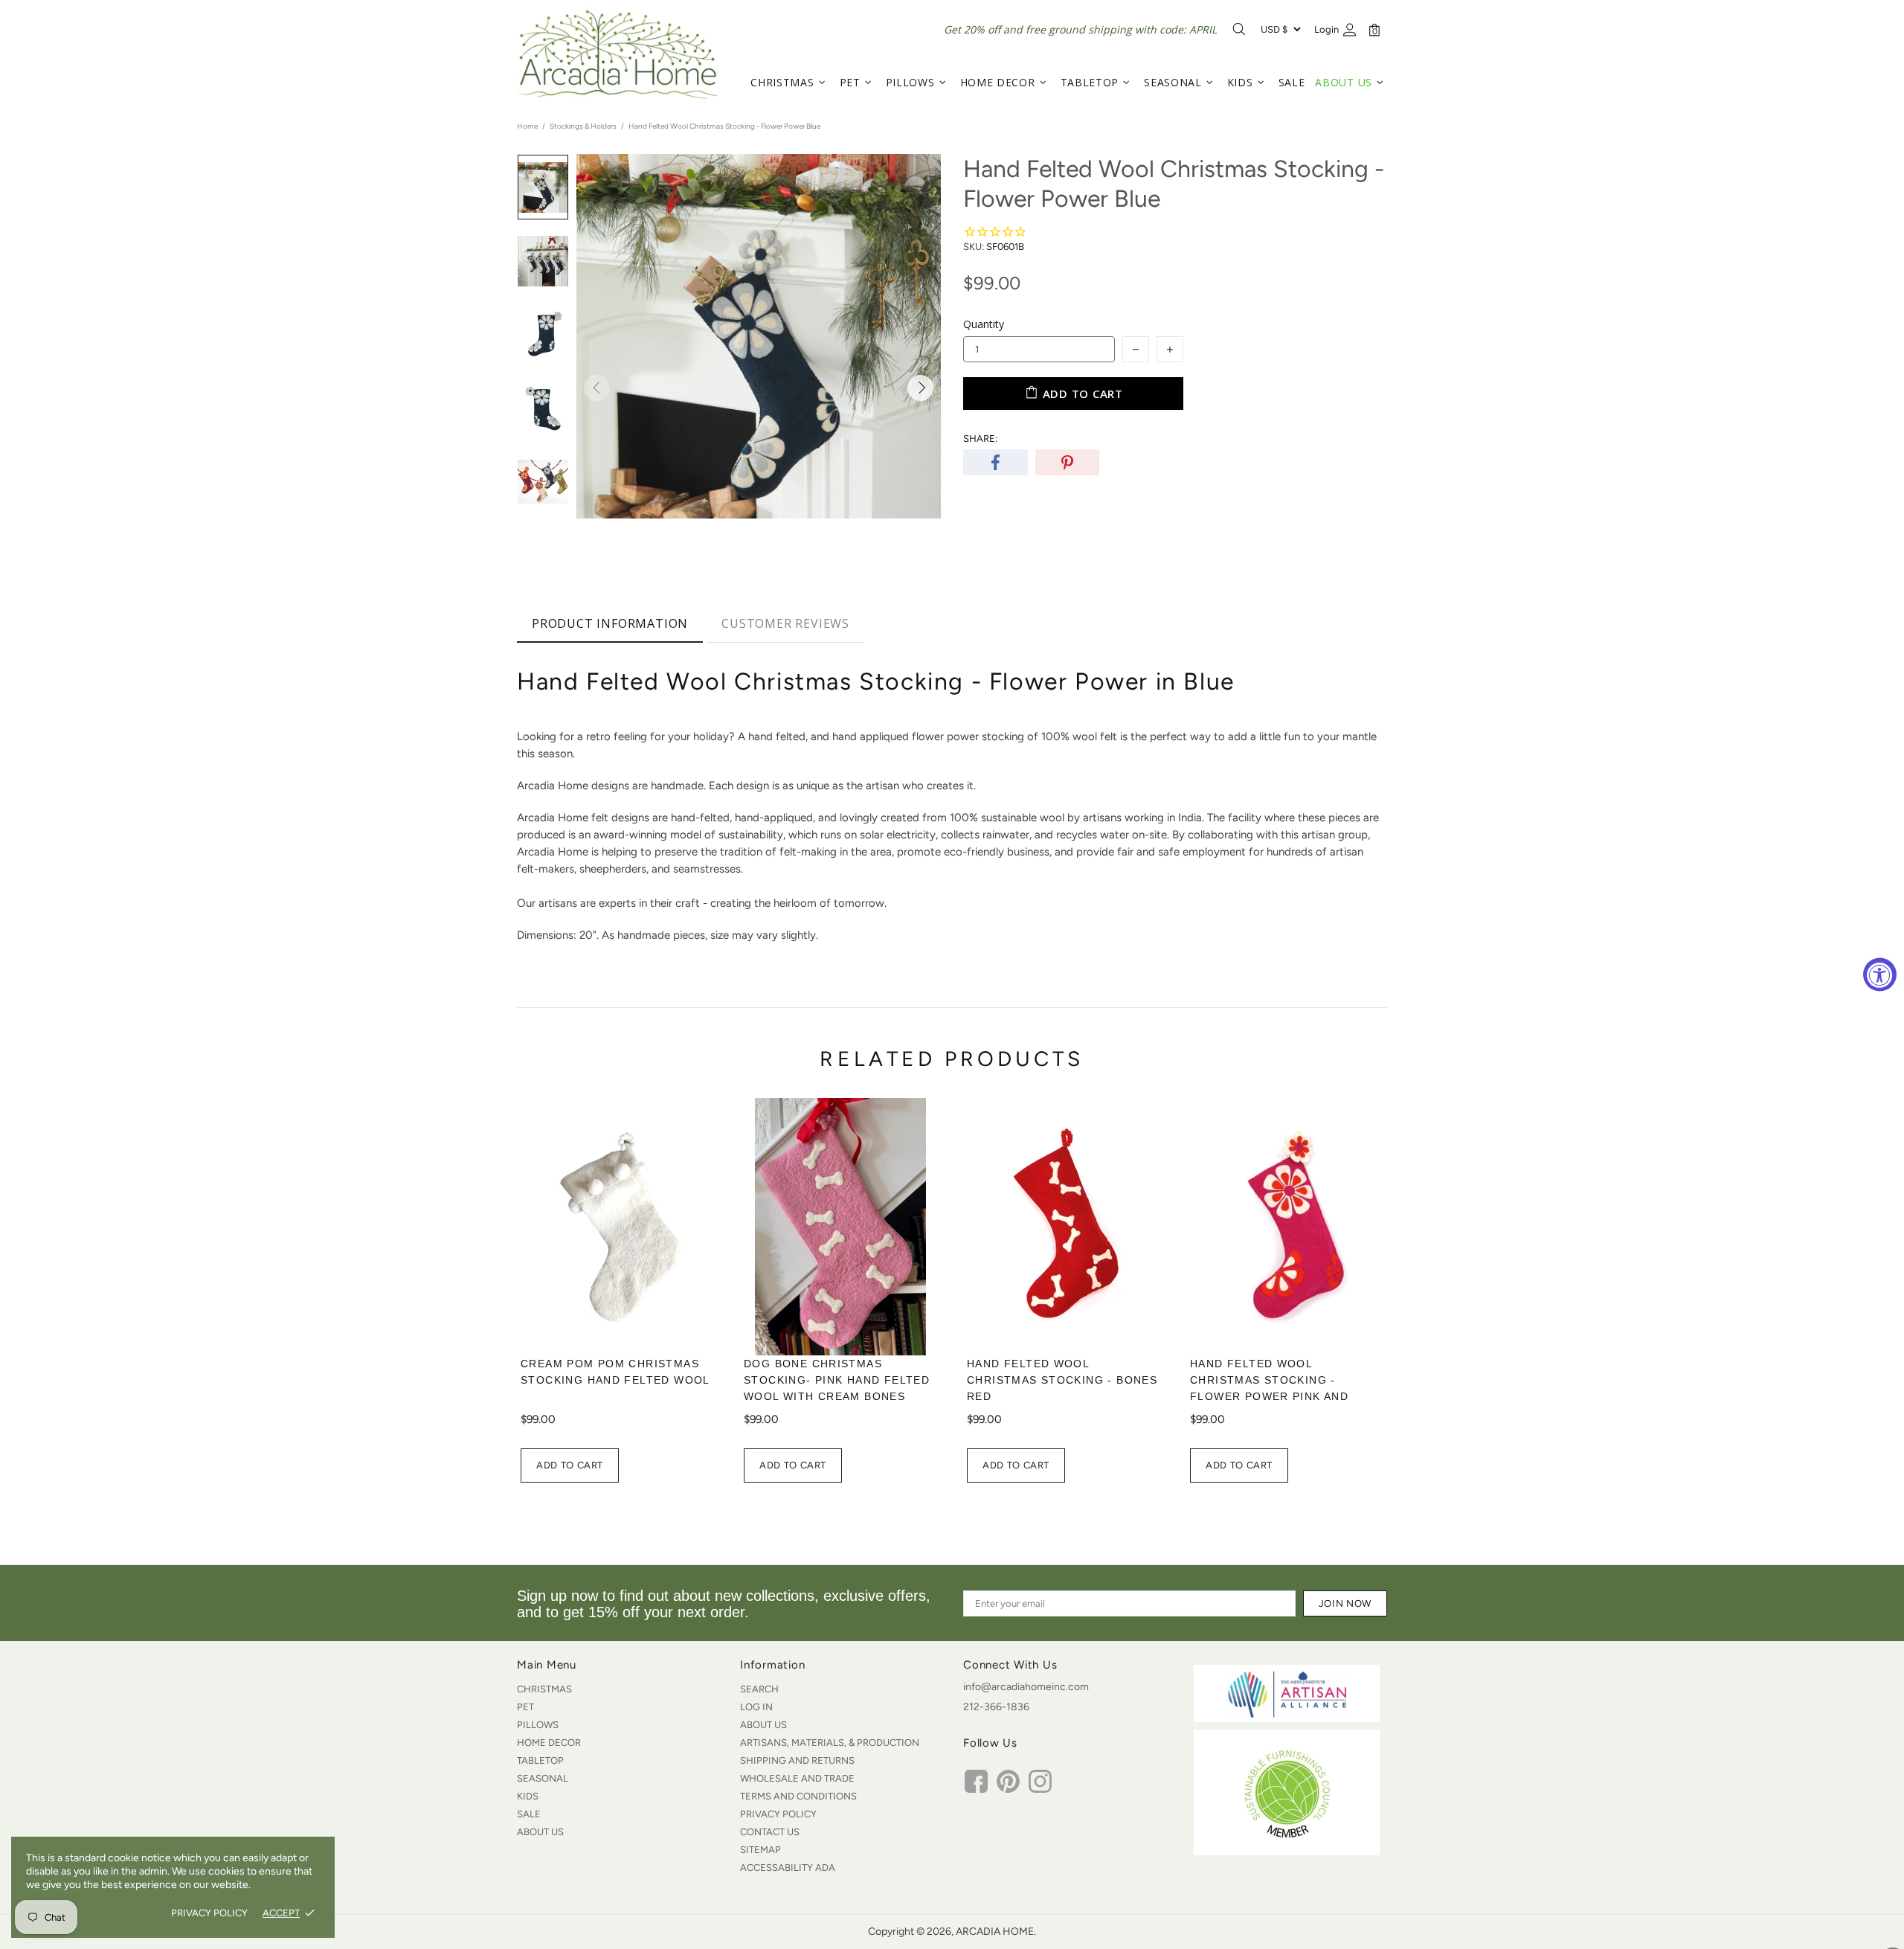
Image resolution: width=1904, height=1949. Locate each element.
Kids (528, 1796)
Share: (980, 439)
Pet (525, 1707)
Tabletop (540, 1760)
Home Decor (549, 1743)
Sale (529, 1814)
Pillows (538, 1725)
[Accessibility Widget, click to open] (1880, 975)
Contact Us (770, 1832)
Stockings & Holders (583, 126)
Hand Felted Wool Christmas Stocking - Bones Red (1062, 1380)
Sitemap (760, 1850)
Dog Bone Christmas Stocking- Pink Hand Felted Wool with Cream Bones (837, 1380)
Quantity (984, 324)
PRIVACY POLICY (209, 1913)
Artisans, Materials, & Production (830, 1743)
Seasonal (543, 1778)
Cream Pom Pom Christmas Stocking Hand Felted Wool (615, 1372)
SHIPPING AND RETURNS (797, 1760)
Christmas (544, 1689)
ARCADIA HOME (617, 54)
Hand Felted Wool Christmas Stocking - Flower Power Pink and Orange (1269, 1388)
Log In (756, 1707)
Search (759, 1689)
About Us (540, 1832)
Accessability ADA (788, 1868)
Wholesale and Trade (797, 1778)
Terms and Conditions (798, 1796)
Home (527, 126)
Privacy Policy (778, 1814)
